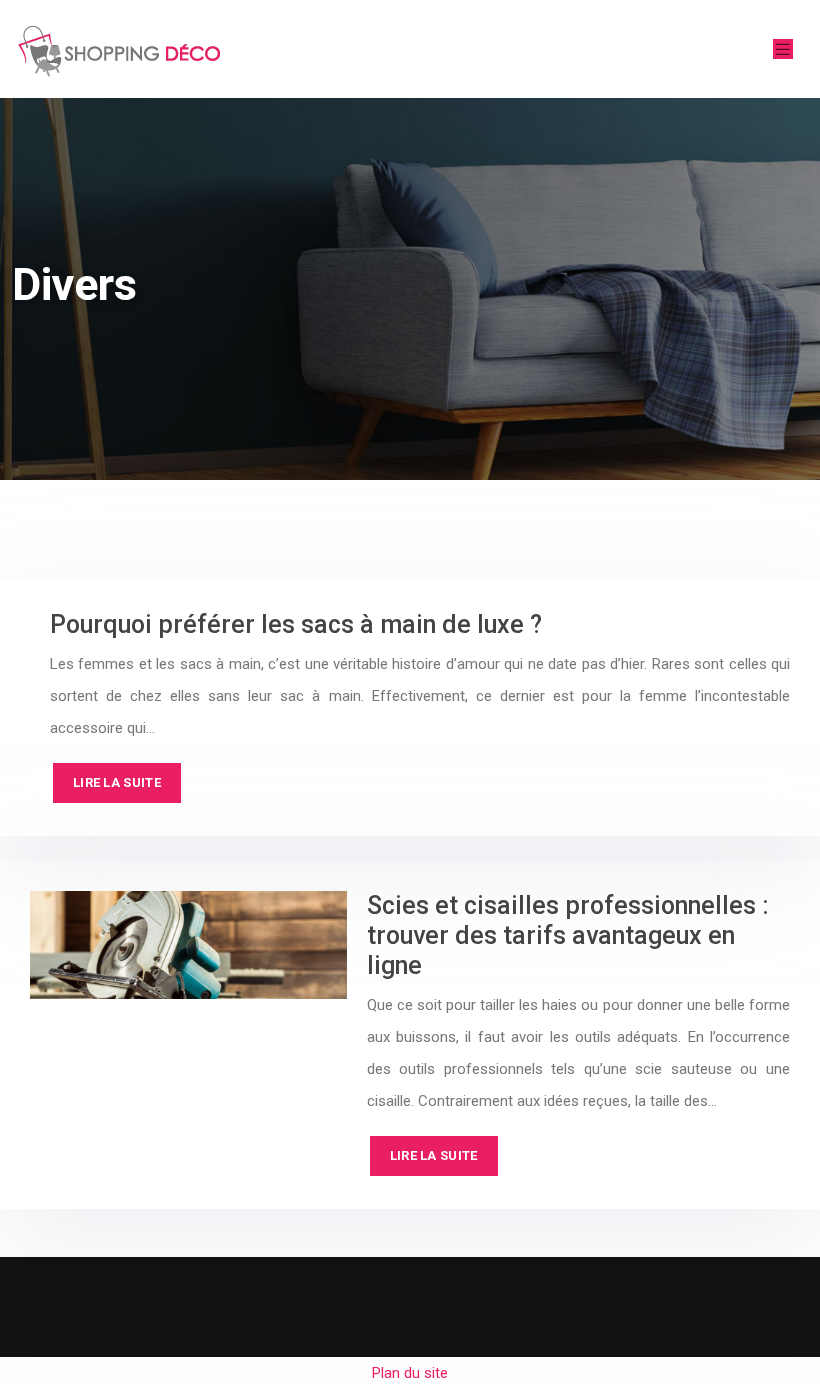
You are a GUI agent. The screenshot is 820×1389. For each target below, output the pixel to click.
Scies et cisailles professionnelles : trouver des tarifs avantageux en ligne (568, 935)
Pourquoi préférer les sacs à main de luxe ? (296, 624)
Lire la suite (117, 782)
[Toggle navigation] (783, 49)
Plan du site (410, 1373)
